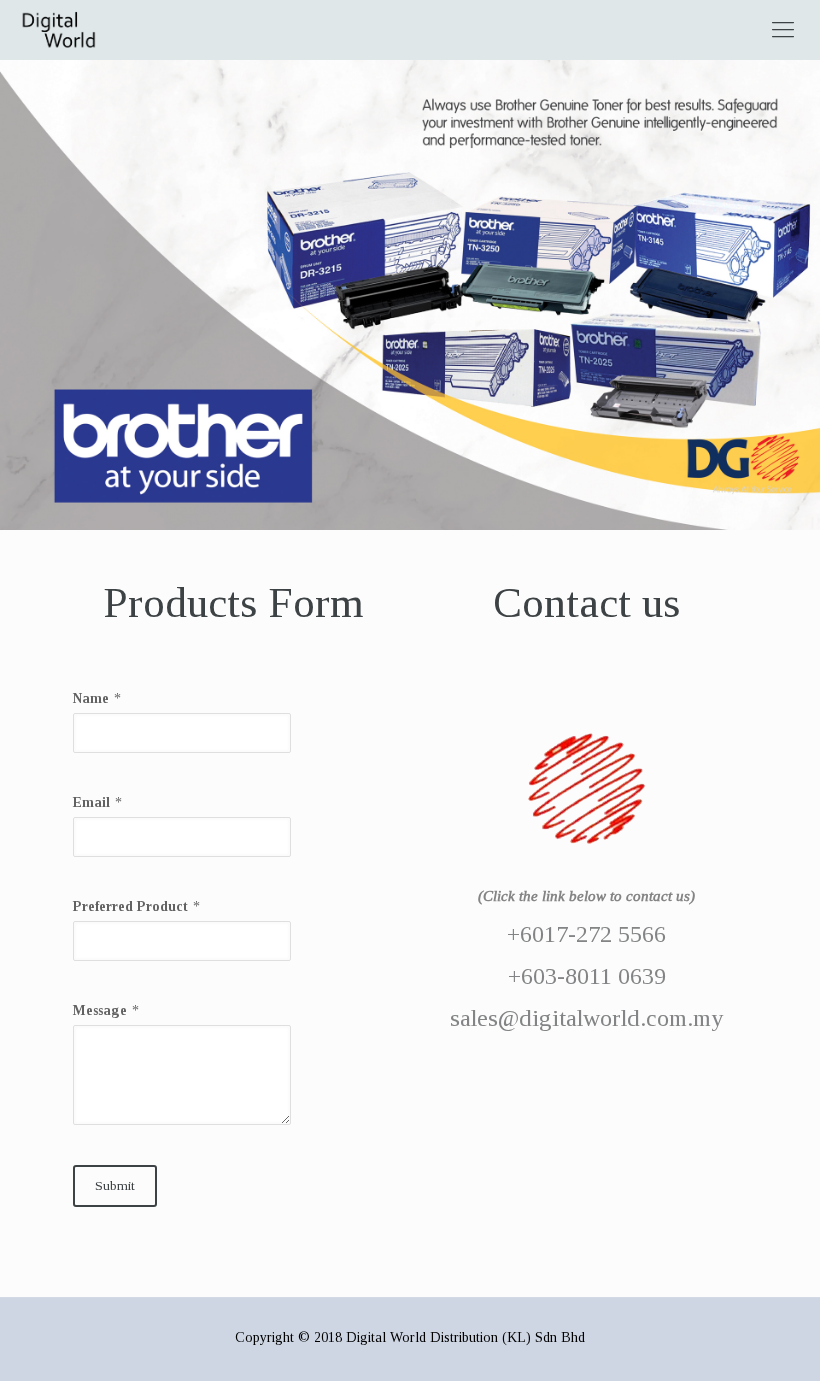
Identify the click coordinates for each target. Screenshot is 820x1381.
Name (91, 698)
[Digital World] (58, 30)
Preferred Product (130, 906)
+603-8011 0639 (587, 976)
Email (91, 802)
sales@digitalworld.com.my (586, 1018)
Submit (115, 1185)
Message (100, 1010)
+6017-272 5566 (586, 934)
